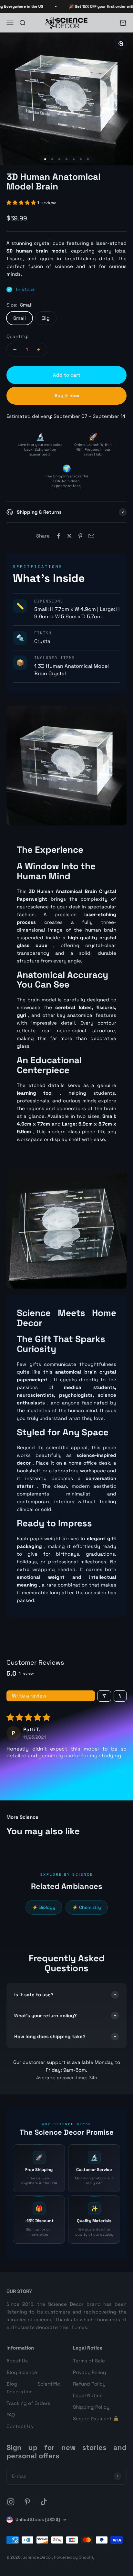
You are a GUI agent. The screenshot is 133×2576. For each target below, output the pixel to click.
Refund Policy (89, 2384)
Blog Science (22, 2372)
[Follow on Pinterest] (27, 2502)
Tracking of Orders (28, 2403)
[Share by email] (91, 536)
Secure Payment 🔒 (96, 2419)
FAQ (11, 2415)
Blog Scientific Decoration (33, 2388)
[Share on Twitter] (69, 536)
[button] (22, 202)
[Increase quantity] (39, 350)
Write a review (29, 1696)
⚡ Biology (44, 1907)
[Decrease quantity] (15, 350)
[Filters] (104, 1696)
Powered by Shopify (74, 2557)
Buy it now (67, 396)
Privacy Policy (89, 2372)
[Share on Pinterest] (80, 536)
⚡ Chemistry (87, 1907)
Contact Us (20, 2426)
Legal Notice (88, 2395)
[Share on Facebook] (58, 536)
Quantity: (17, 336)
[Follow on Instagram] (11, 2502)
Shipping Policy (91, 2407)
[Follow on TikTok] (44, 2502)
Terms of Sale (89, 2361)
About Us (17, 2361)
